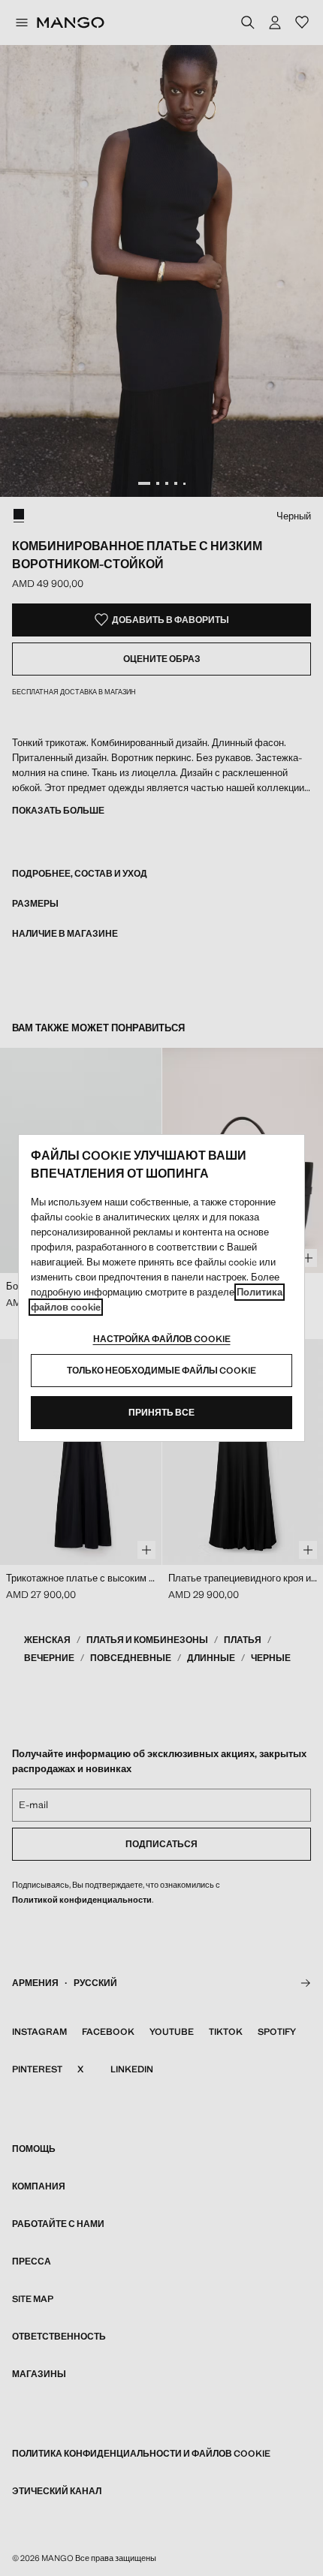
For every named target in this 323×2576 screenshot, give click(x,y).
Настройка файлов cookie (162, 1339)
